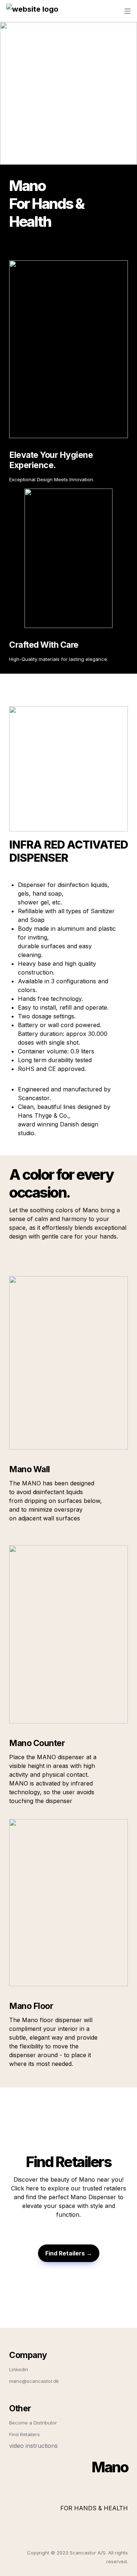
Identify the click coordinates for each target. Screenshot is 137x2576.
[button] (32, 11)
